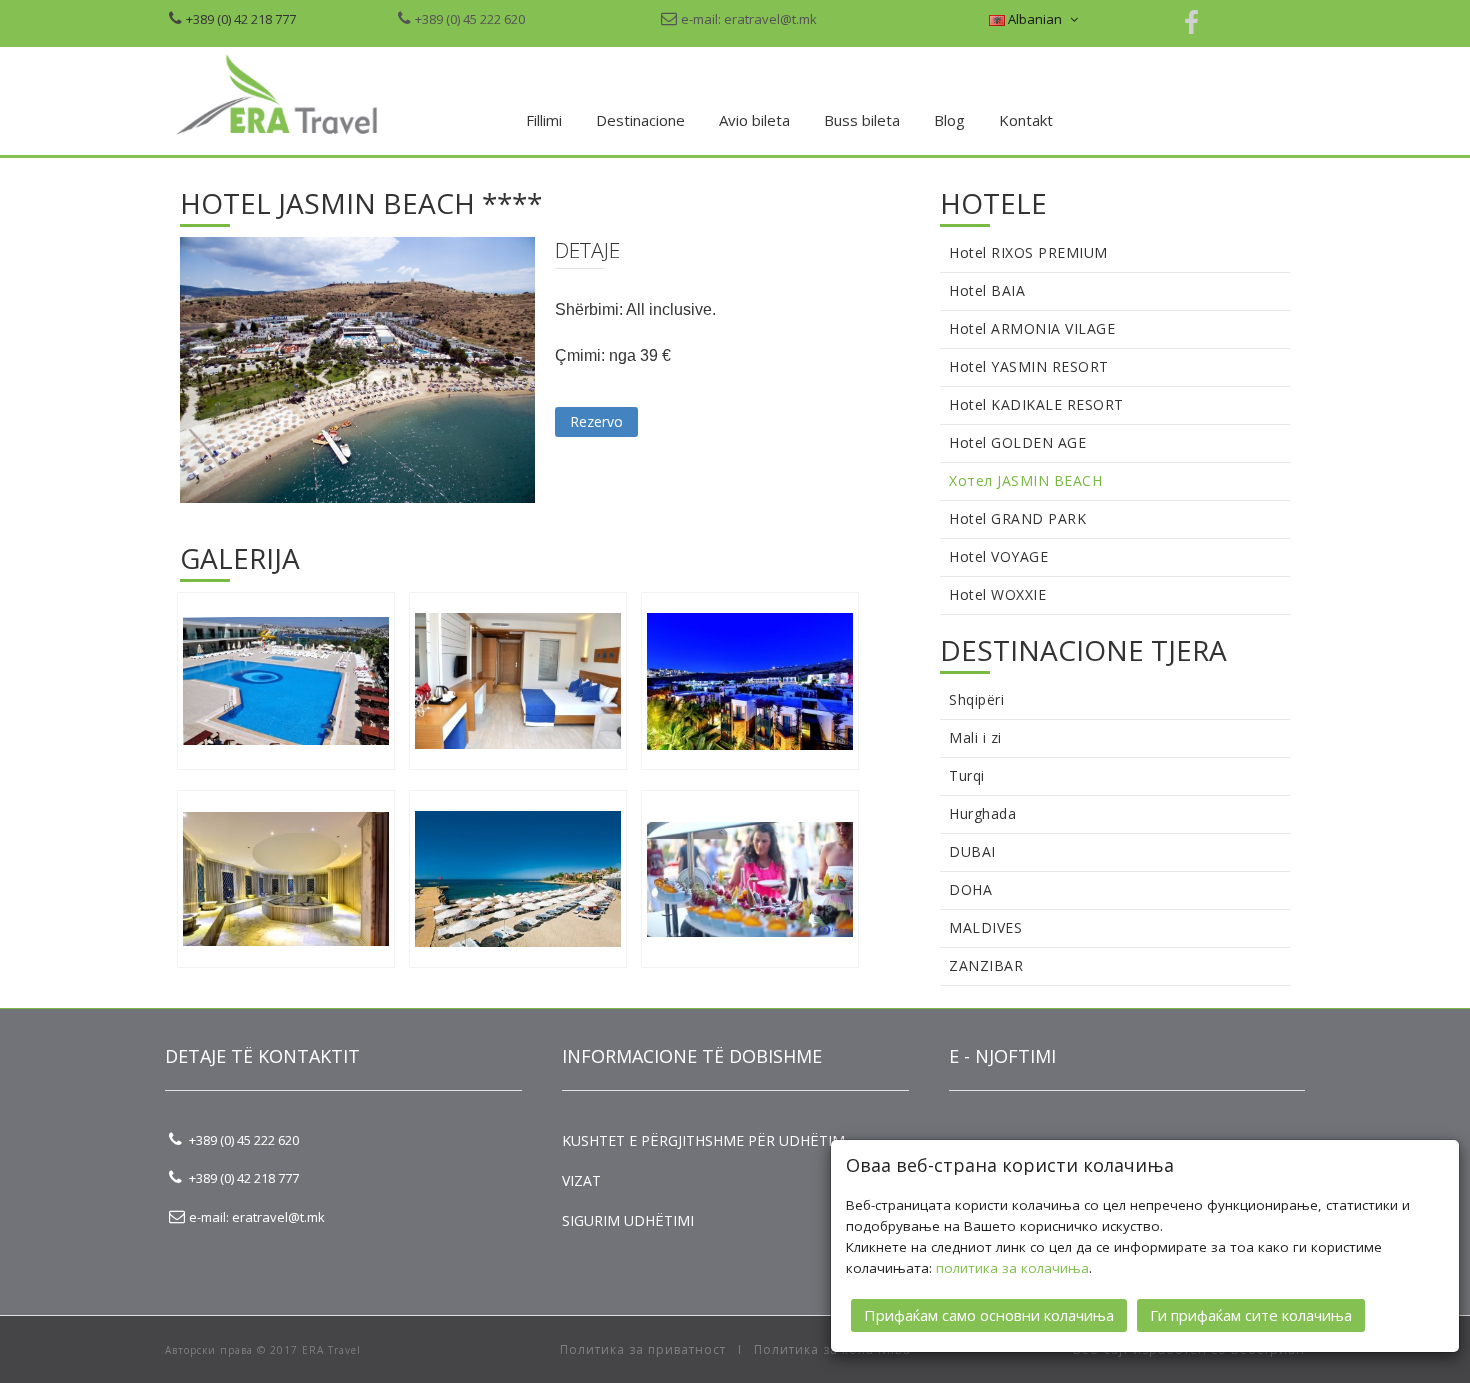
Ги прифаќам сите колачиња (1251, 1315)
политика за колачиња (1012, 1268)
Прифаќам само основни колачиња (989, 1315)
